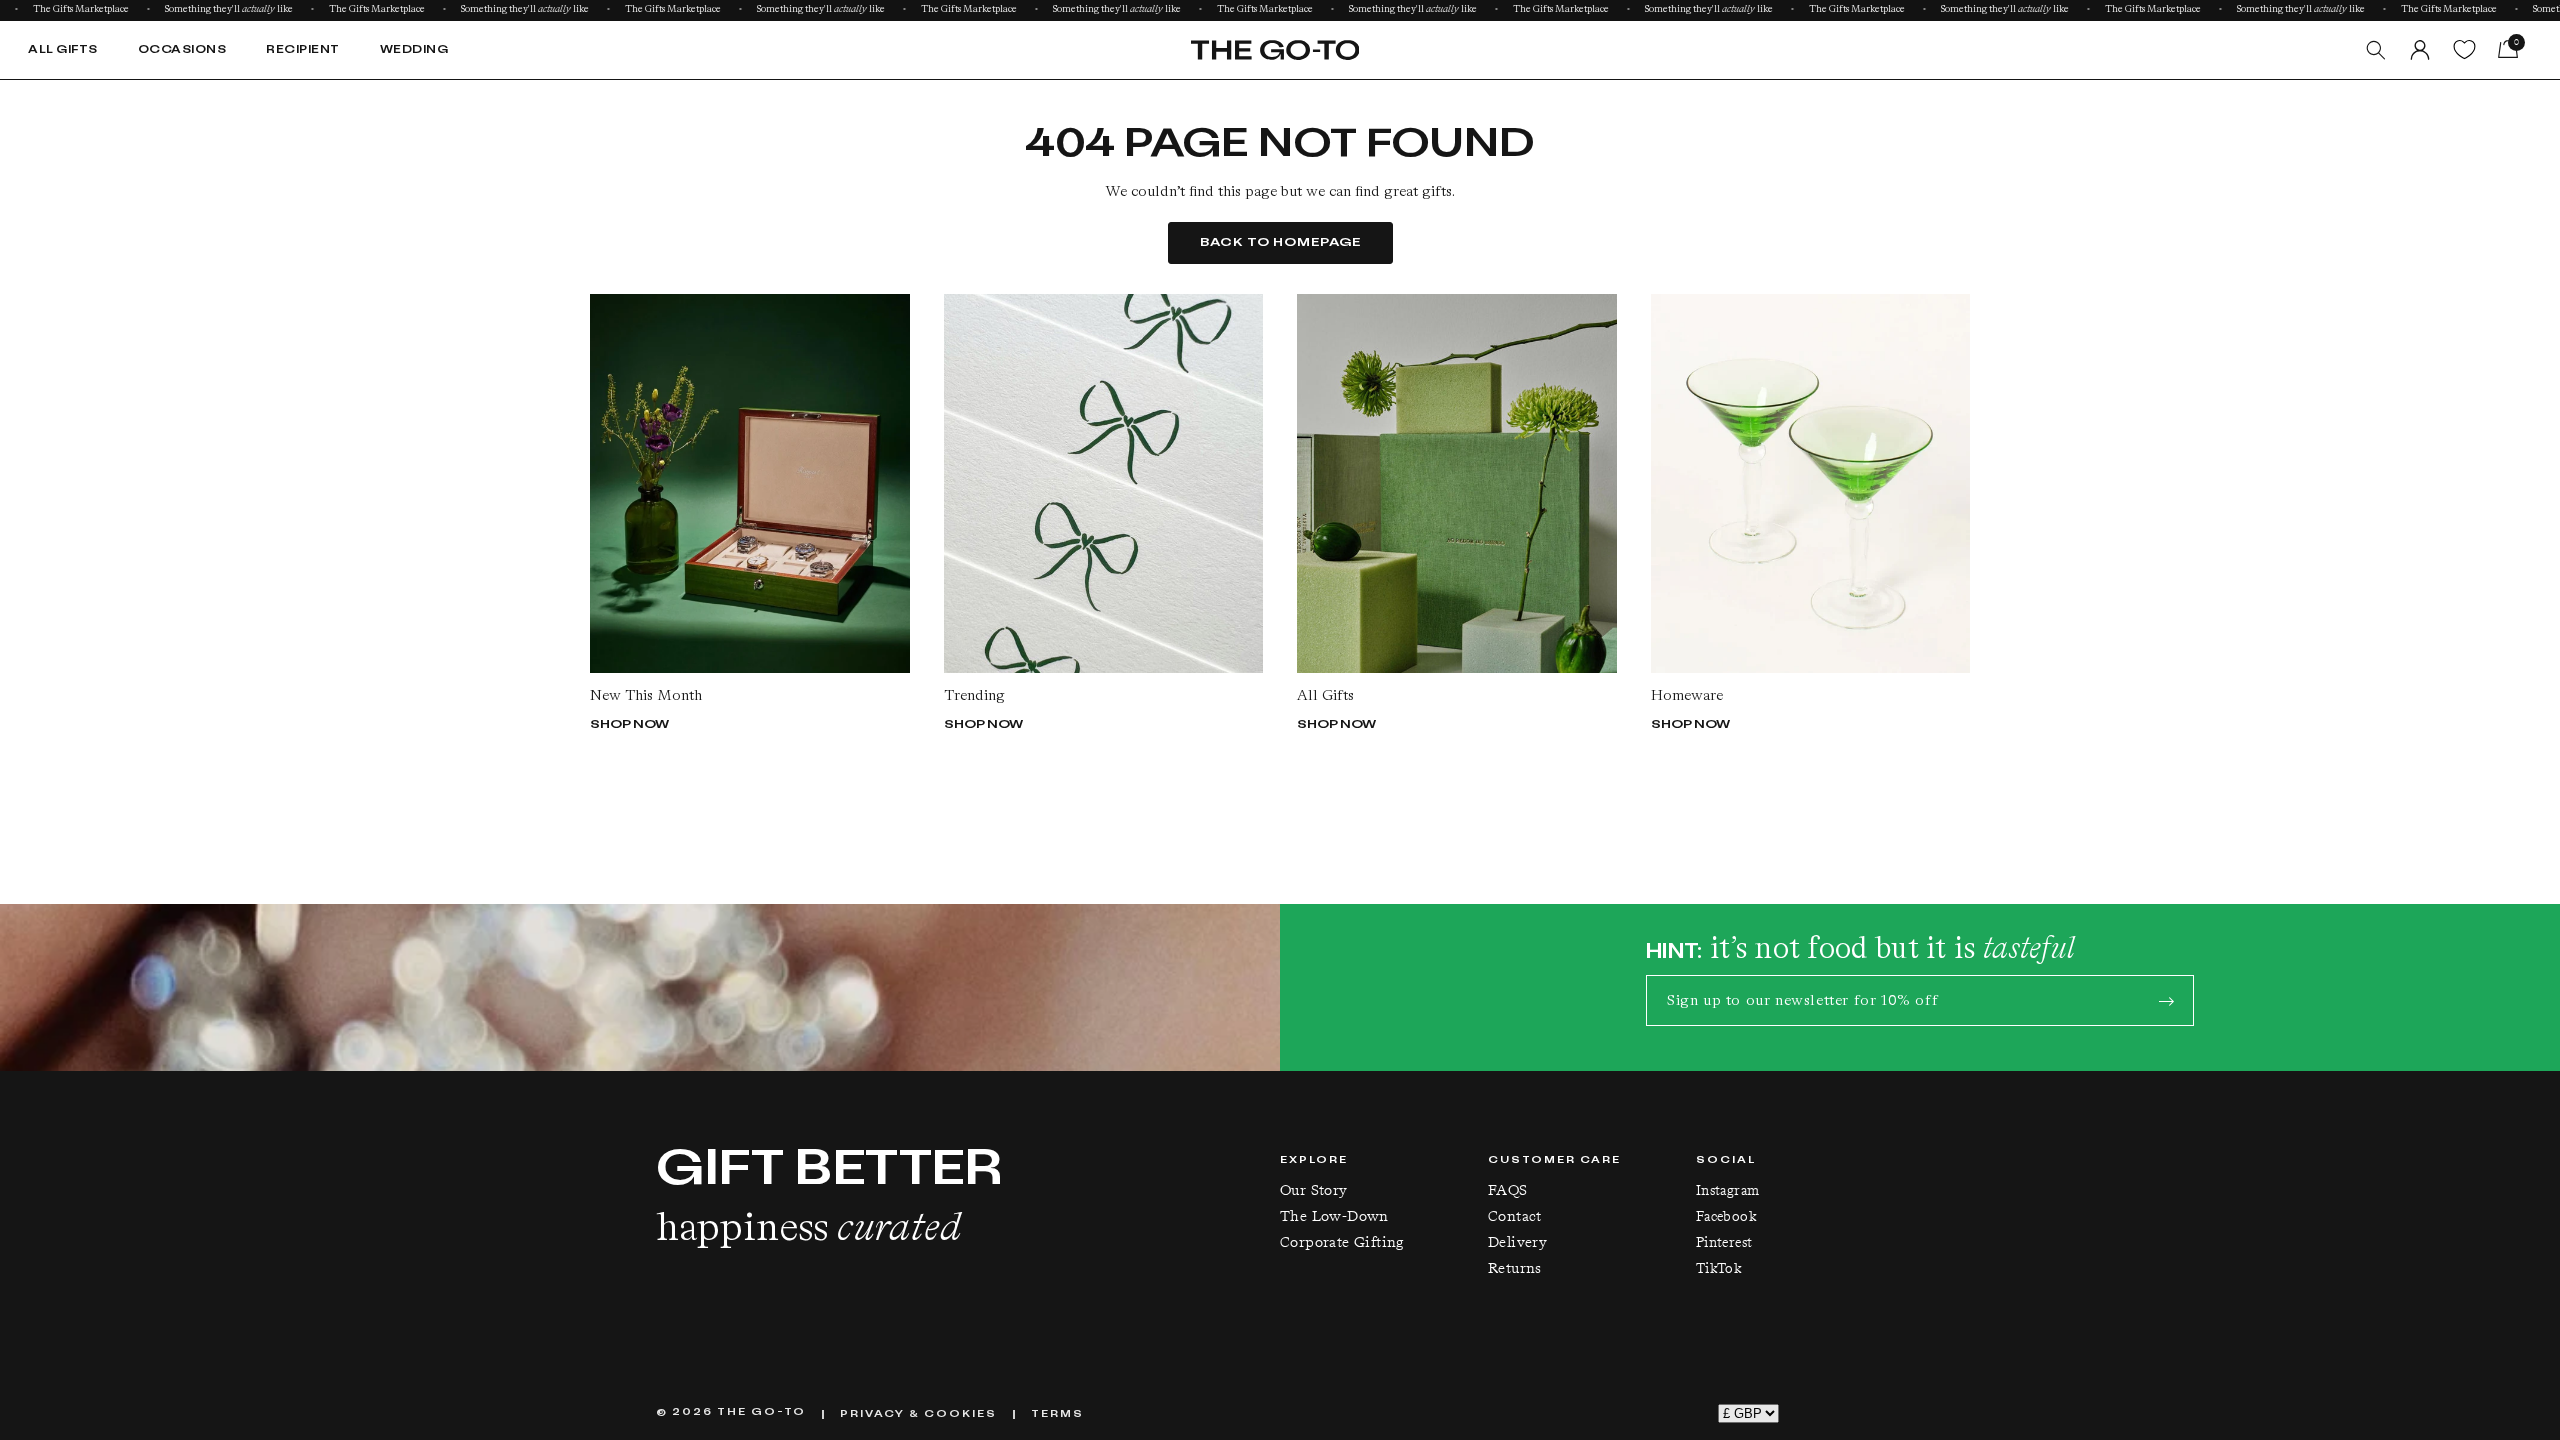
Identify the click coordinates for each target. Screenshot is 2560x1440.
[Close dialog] (1571, 505)
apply (1343, 863)
